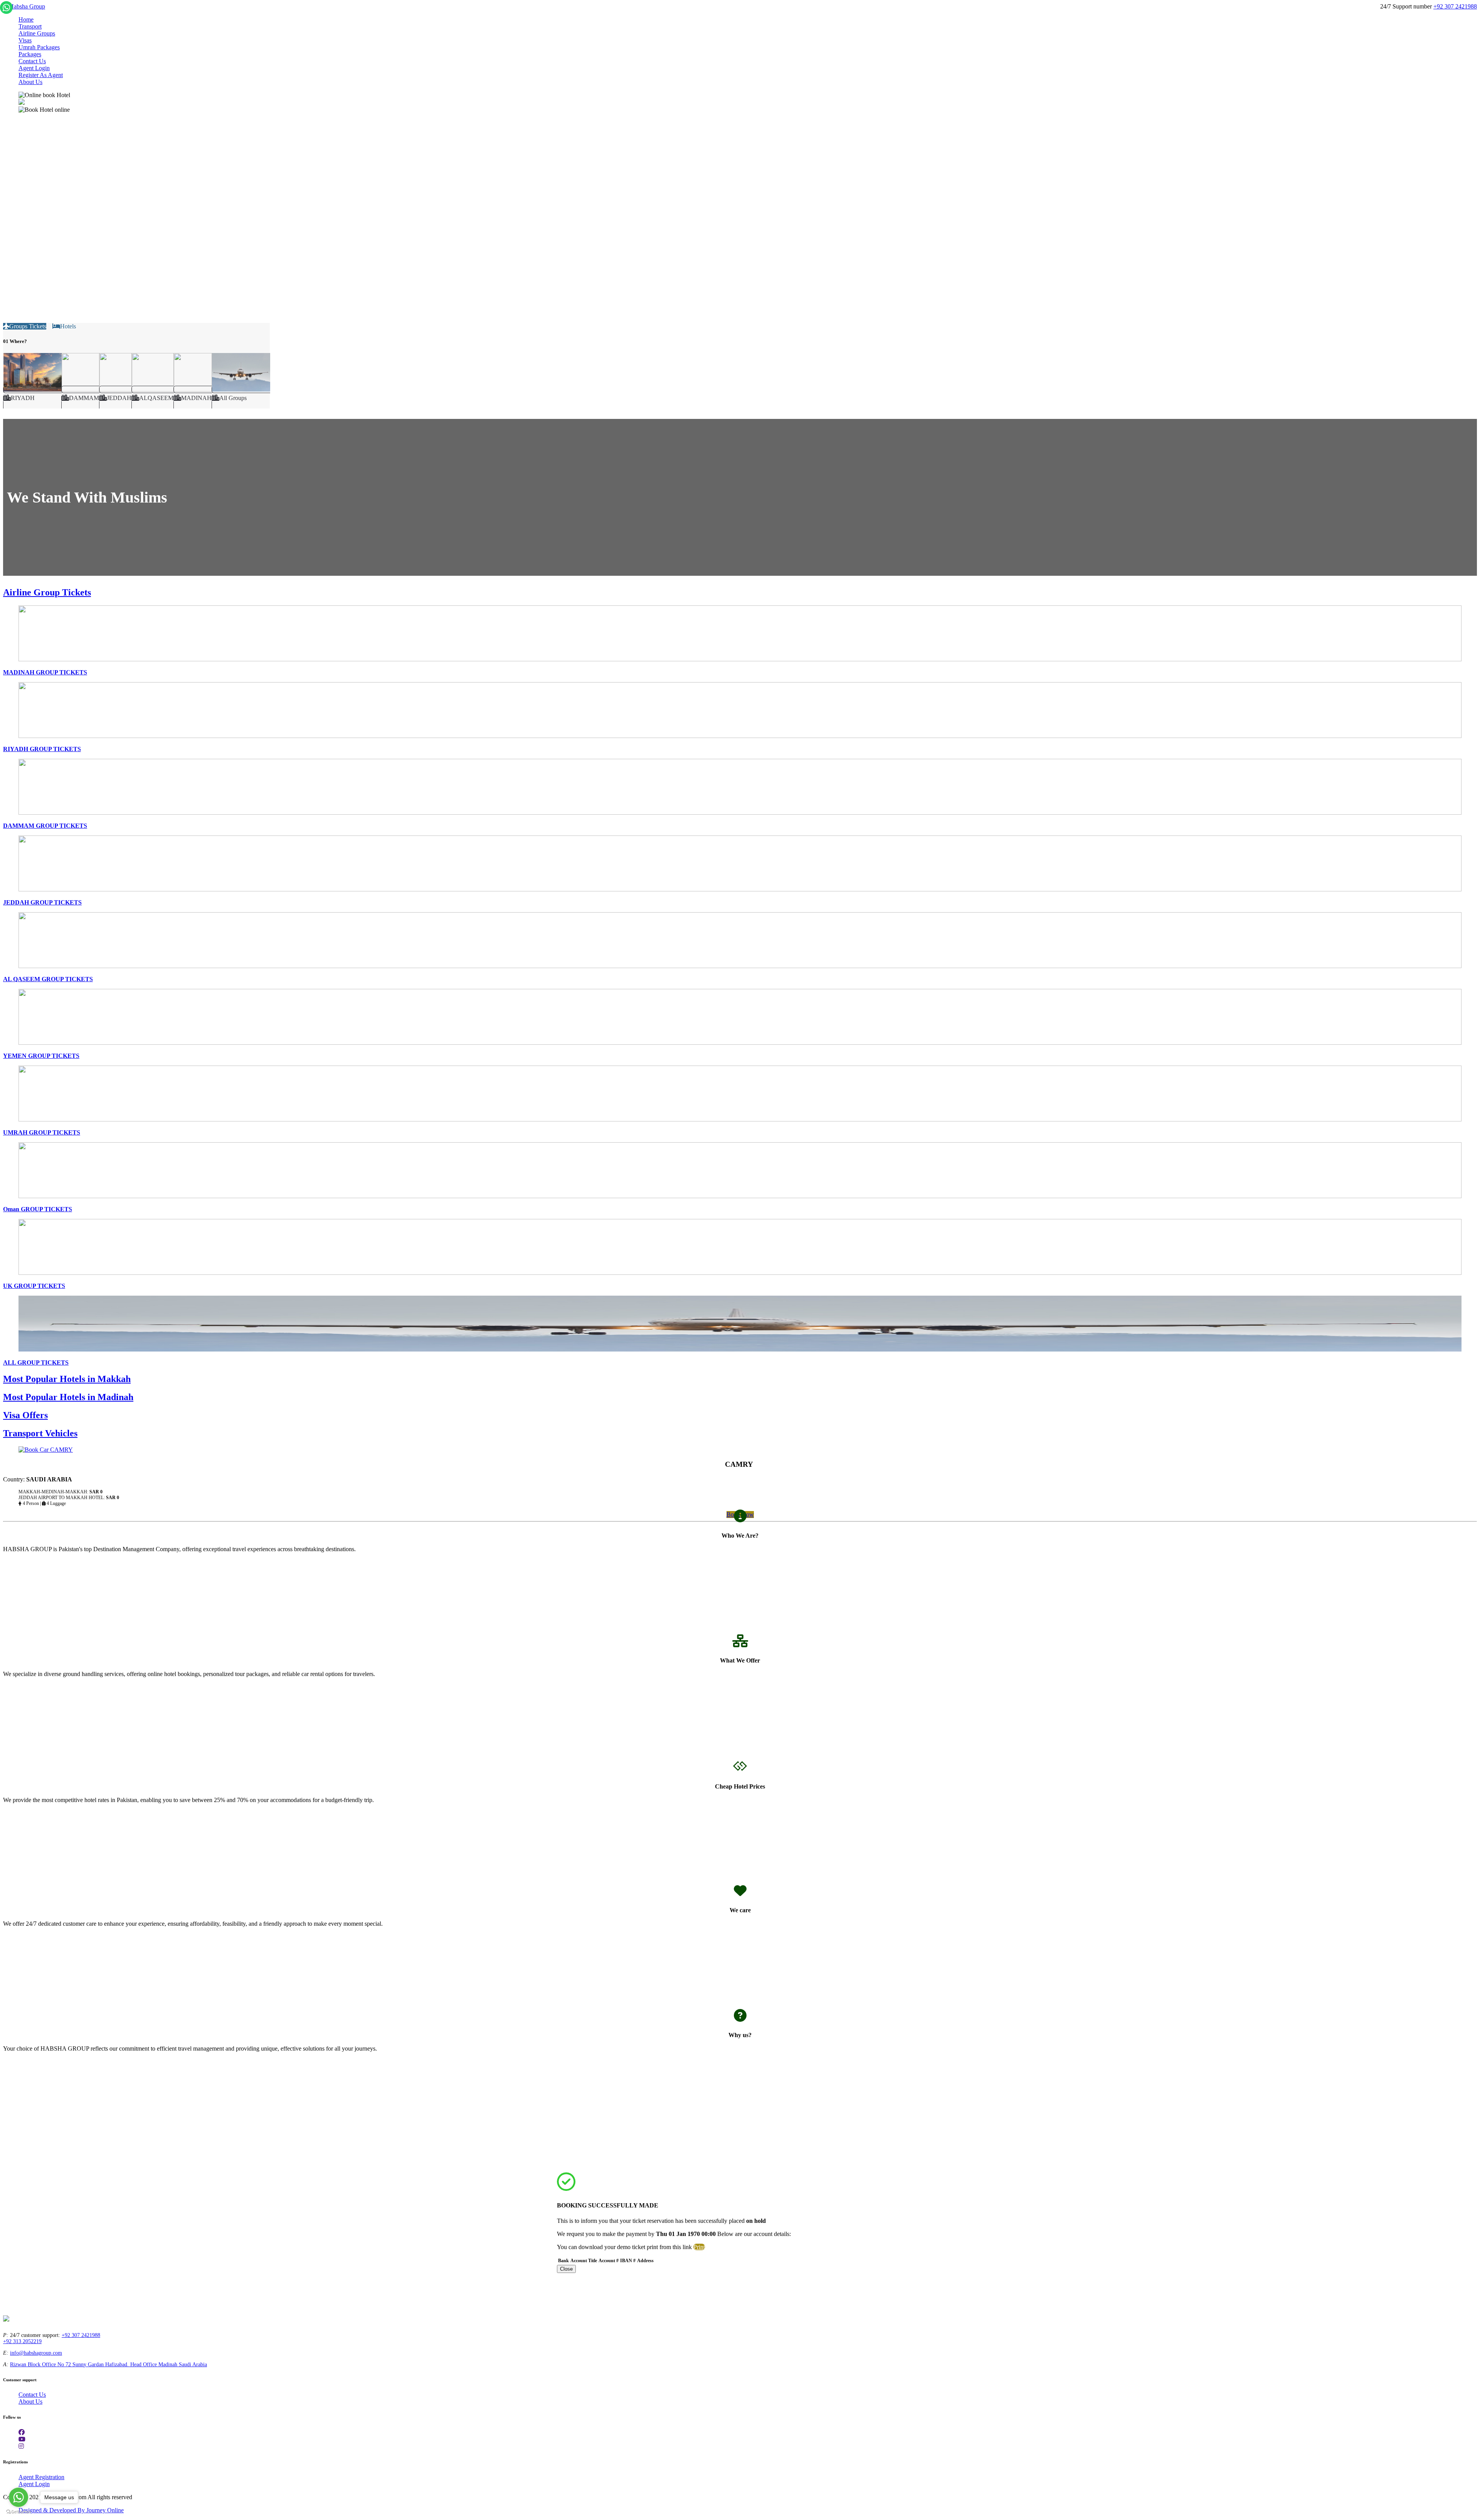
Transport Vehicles (40, 1433)
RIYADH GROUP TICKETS (42, 749)
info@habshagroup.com (36, 2353)
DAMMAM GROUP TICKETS (45, 826)
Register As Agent (41, 75)
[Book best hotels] (24, 6)
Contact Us (32, 61)
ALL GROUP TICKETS (36, 1363)
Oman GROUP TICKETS (38, 1209)
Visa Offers (25, 1415)
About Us (30, 82)
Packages (30, 54)
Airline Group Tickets (47, 592)
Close (566, 2269)
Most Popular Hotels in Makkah (67, 1379)
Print (699, 2247)
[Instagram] (21, 2446)
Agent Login (34, 68)
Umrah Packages (39, 47)
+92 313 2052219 (22, 2341)
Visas (25, 40)
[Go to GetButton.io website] (18, 2512)
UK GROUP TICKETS (34, 1286)
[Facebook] (22, 2432)
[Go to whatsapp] (18, 2497)
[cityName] (32, 397)
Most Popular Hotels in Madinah (68, 1397)
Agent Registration (41, 2477)
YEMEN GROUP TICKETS (41, 1056)
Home (26, 19)
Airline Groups (37, 33)
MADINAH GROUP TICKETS (45, 672)
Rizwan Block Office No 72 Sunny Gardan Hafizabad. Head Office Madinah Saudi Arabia (108, 2364)
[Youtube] (22, 2439)
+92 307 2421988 (1455, 6)
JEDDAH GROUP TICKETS (42, 902)
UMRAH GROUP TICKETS (42, 1132)
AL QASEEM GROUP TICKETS (48, 979)
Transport (30, 26)
